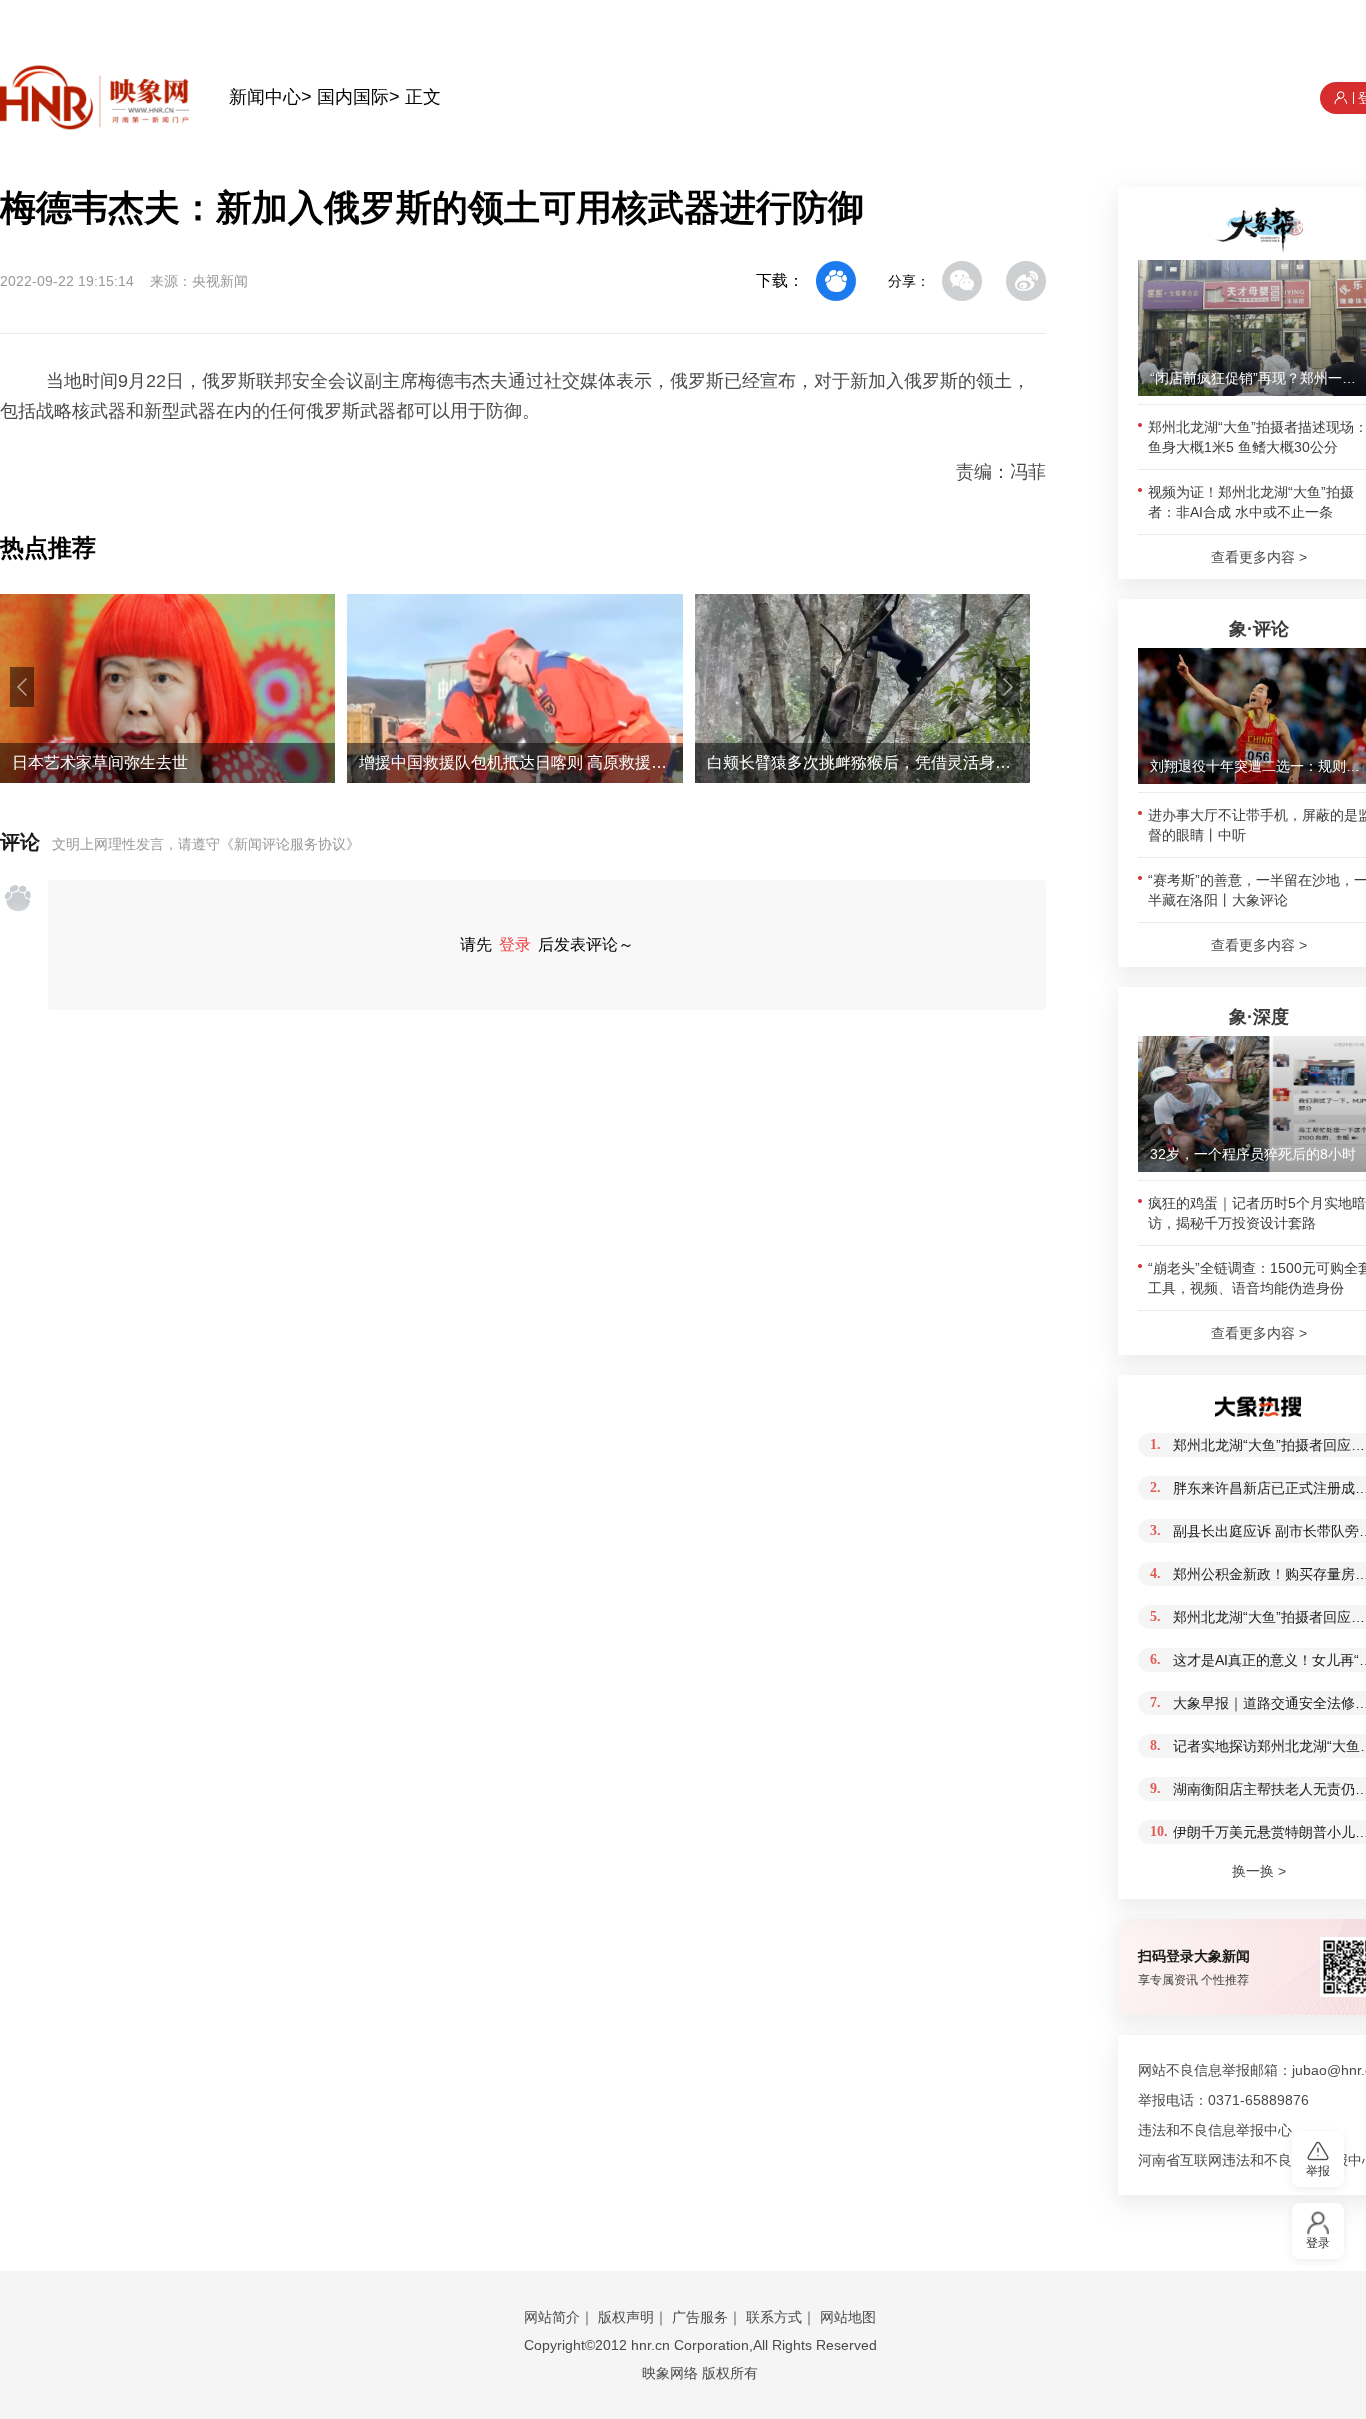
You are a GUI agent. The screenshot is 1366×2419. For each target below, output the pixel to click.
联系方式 (774, 2317)
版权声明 (626, 2317)
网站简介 (552, 2317)
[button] (22, 687)
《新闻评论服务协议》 (290, 844)
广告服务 (700, 2317)
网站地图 (848, 2317)
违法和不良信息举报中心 (1215, 2130)
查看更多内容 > (1259, 557)
